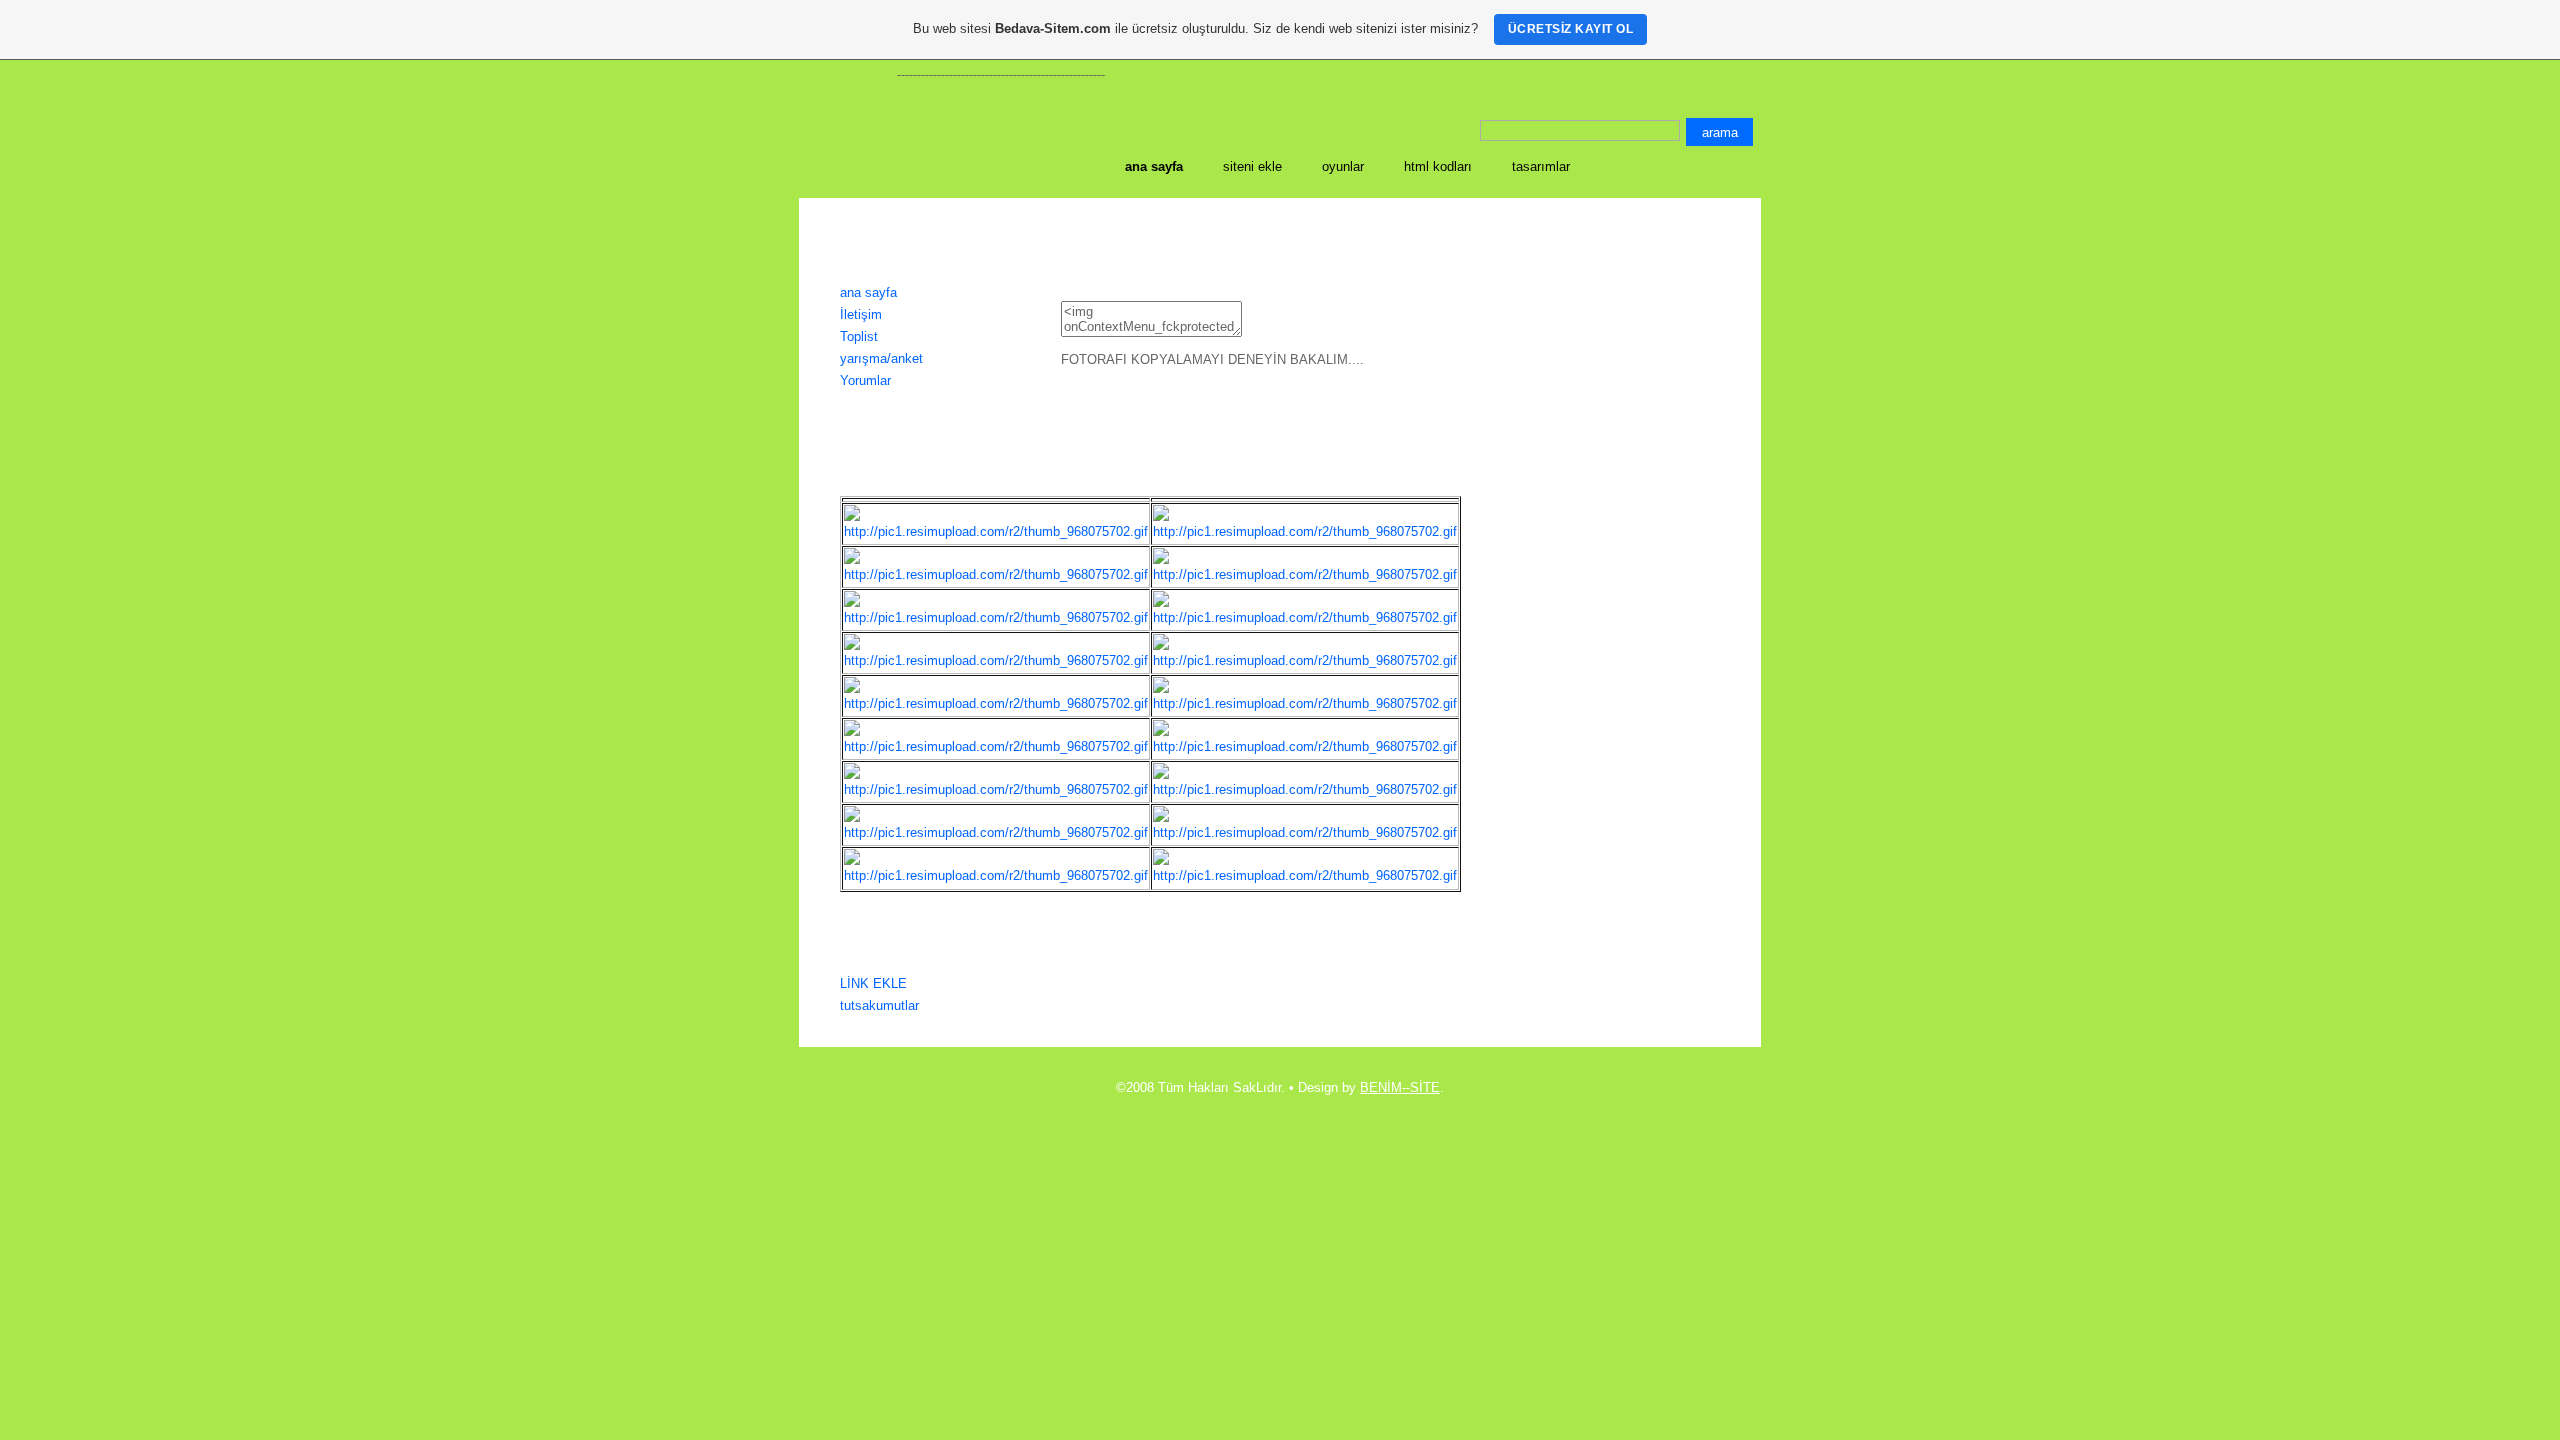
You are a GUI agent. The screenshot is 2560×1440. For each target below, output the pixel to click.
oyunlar (1343, 166)
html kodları (1438, 166)
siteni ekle (1252, 166)
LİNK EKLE (873, 983)
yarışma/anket (881, 358)
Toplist (859, 336)
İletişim (861, 314)
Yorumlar (865, 380)
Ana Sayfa (1154, 166)
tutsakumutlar (879, 1005)
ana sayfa (868, 292)
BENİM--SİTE (1400, 1087)
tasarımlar (1541, 166)
